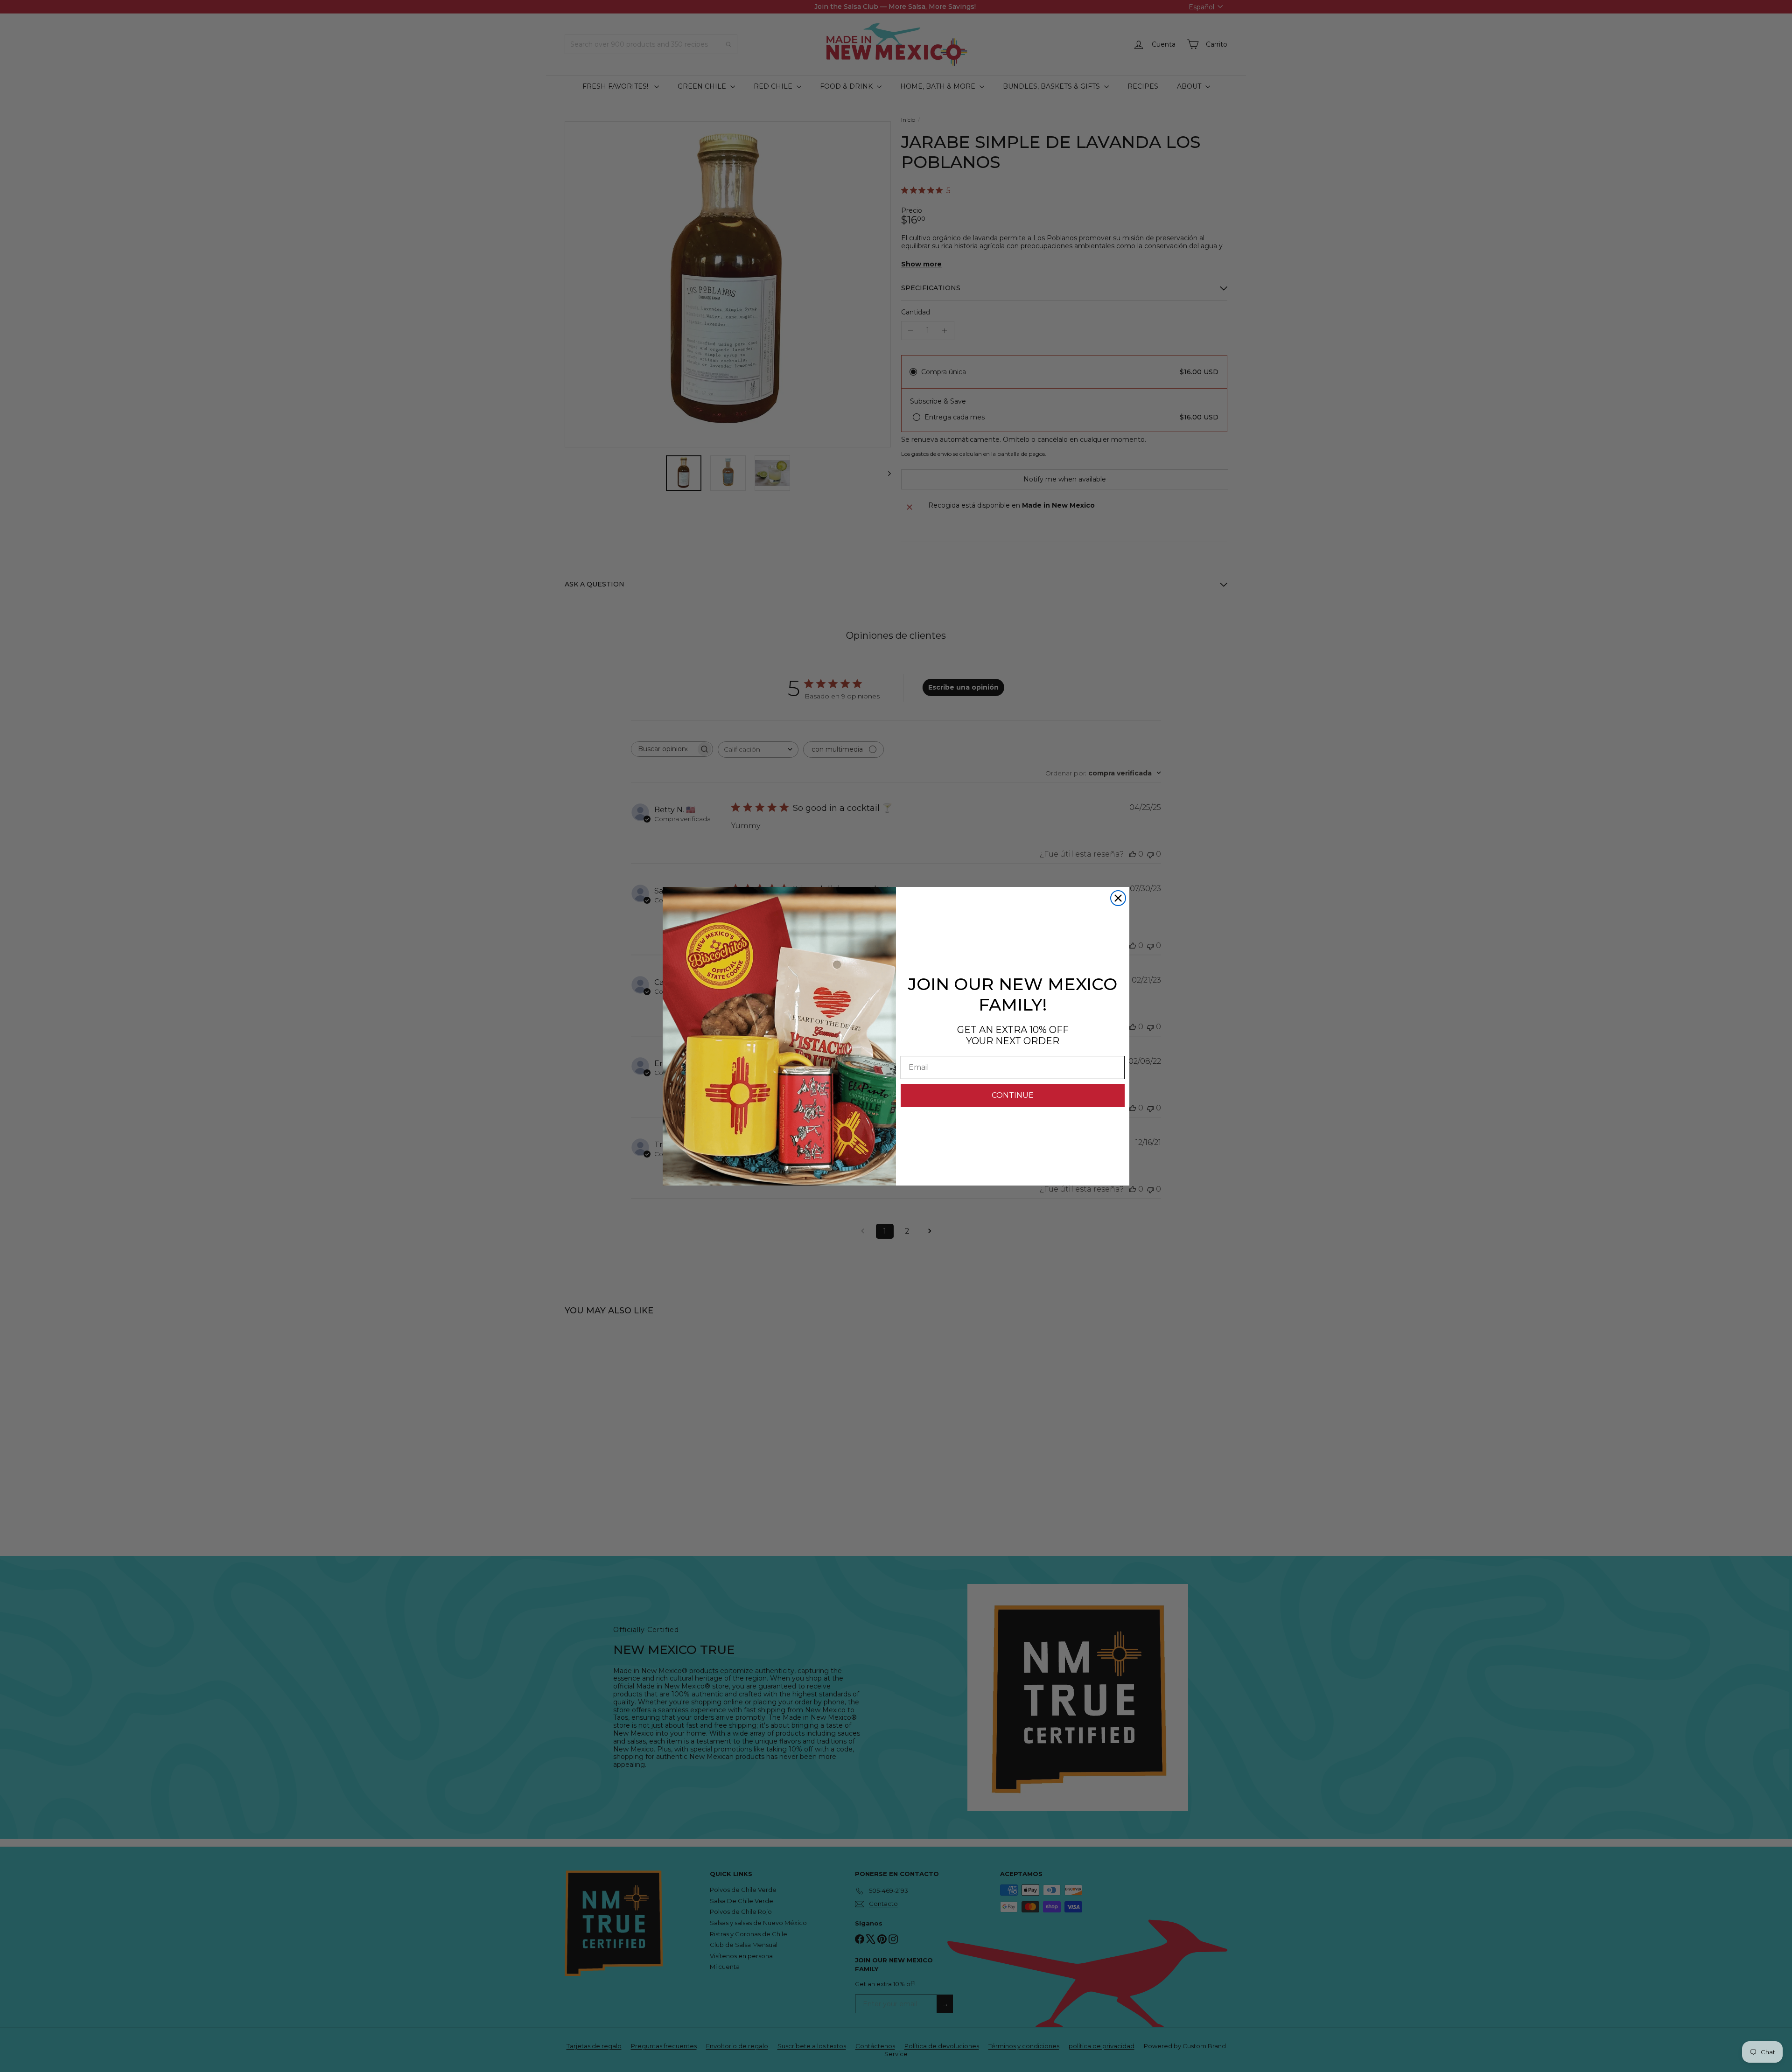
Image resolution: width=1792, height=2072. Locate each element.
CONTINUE (1013, 1095)
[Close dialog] (1118, 898)
